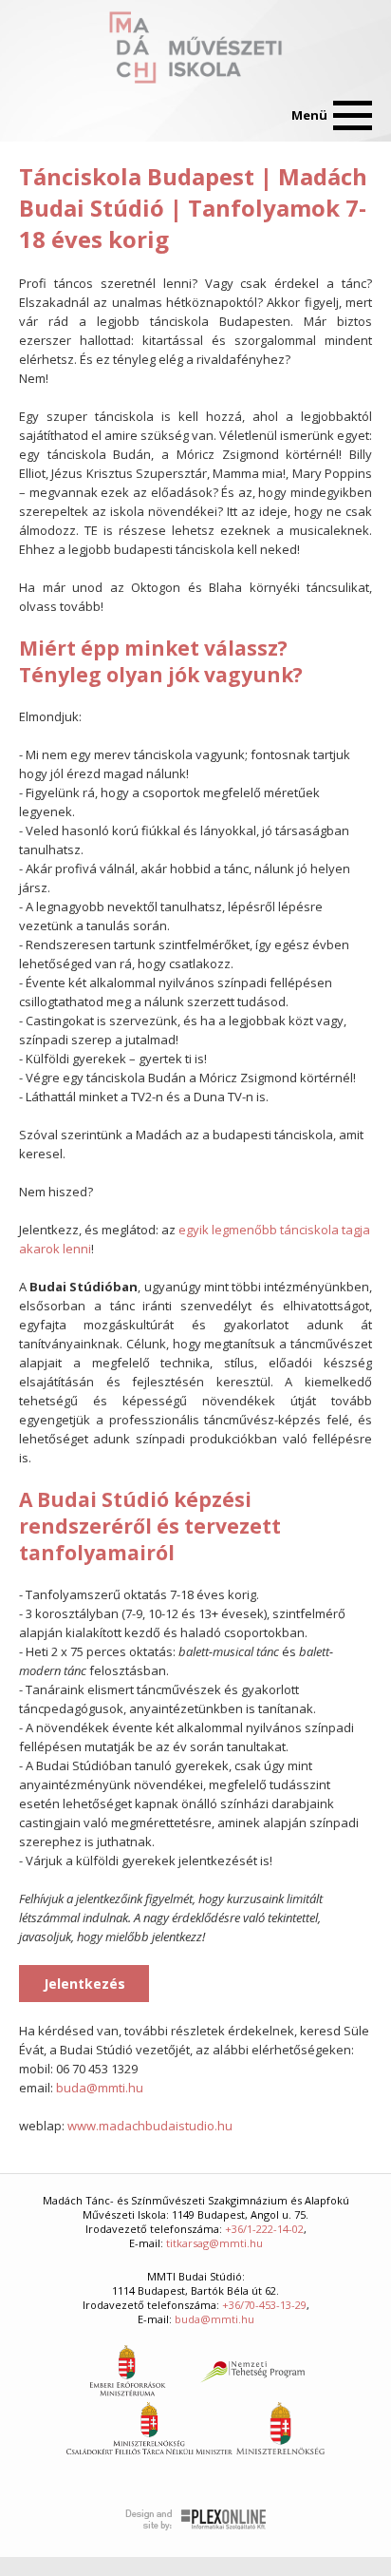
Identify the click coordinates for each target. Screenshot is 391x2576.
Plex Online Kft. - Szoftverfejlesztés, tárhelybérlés (196, 2520)
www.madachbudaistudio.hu (150, 2126)
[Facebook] (35, 116)
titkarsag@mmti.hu (214, 2243)
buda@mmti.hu (100, 2088)
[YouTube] (77, 116)
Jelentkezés (84, 1984)
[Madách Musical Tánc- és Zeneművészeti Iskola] (195, 48)
